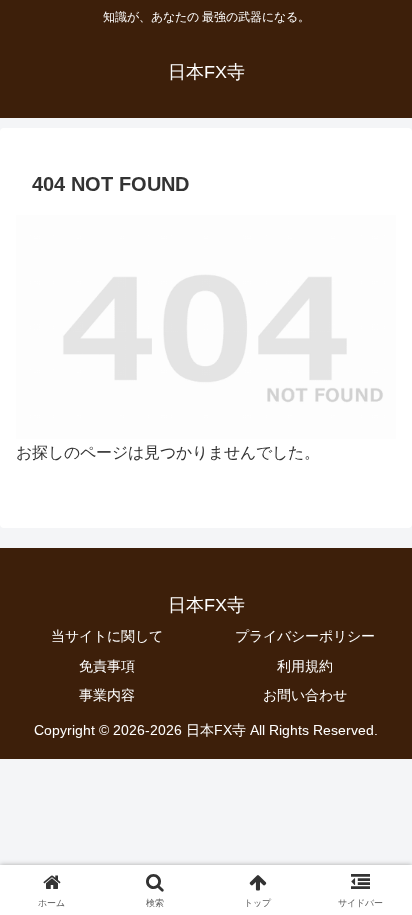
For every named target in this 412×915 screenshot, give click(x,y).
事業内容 (107, 695)
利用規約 (305, 666)
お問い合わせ (305, 695)
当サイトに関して (107, 636)
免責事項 (107, 666)
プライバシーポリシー (305, 636)
